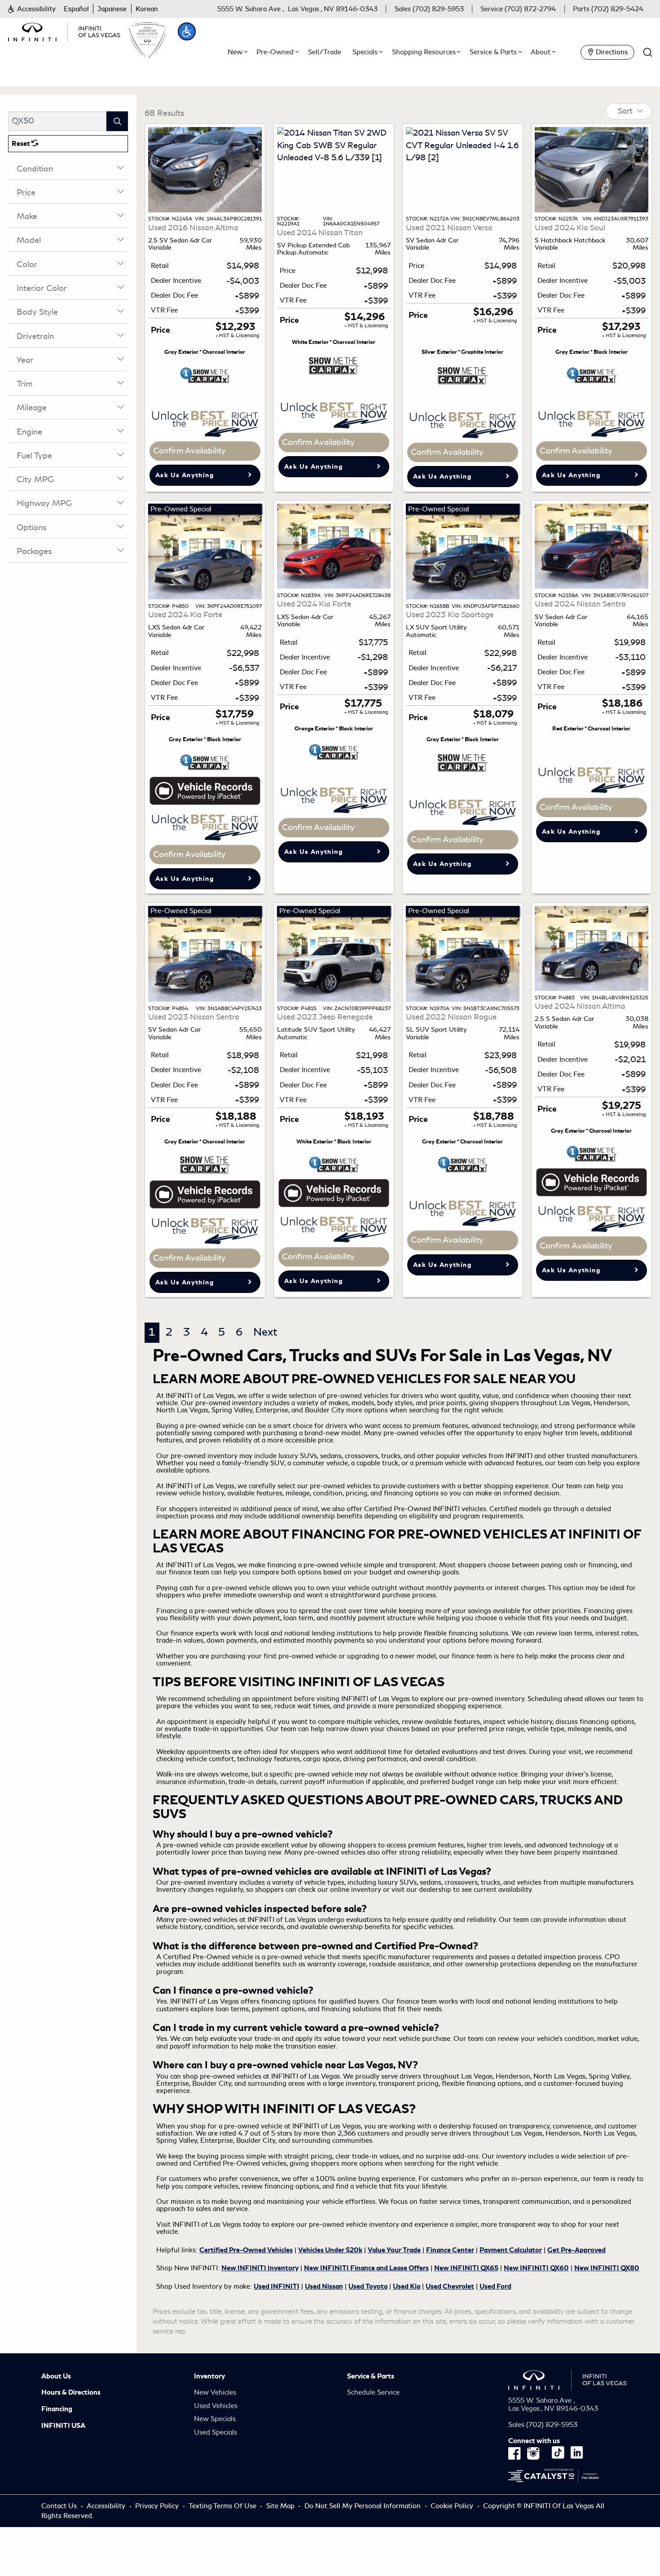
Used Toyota (368, 2286)
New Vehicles (215, 2392)
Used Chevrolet (450, 2286)
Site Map (280, 2506)
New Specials (215, 2419)
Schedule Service (373, 2392)
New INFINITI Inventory (260, 2268)
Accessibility (106, 2506)
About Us (56, 2376)
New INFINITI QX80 (607, 2268)
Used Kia (407, 2286)
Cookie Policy (453, 2506)
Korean (147, 9)
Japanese (112, 9)
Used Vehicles (216, 2406)
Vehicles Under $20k (330, 2250)
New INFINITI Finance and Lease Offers (366, 2268)
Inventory (209, 2376)
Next (265, 1332)
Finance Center (450, 2250)
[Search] (117, 121)
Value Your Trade (394, 2250)
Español (76, 9)
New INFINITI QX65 (466, 2268)
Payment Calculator (511, 2250)
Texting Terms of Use (222, 2506)
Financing (57, 2409)
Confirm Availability (189, 451)
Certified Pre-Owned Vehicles (246, 2250)
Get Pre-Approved (576, 2250)
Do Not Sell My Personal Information (363, 2506)
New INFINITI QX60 (536, 2268)
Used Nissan (324, 2286)
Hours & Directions (71, 2392)
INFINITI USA (63, 2426)
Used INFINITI (277, 2286)
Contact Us (59, 2506)
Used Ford (495, 2286)
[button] (32, 9)
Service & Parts (371, 2376)
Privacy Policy (157, 2506)
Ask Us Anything (185, 475)
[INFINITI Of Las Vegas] (64, 31)
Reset (22, 144)
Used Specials (216, 2432)
